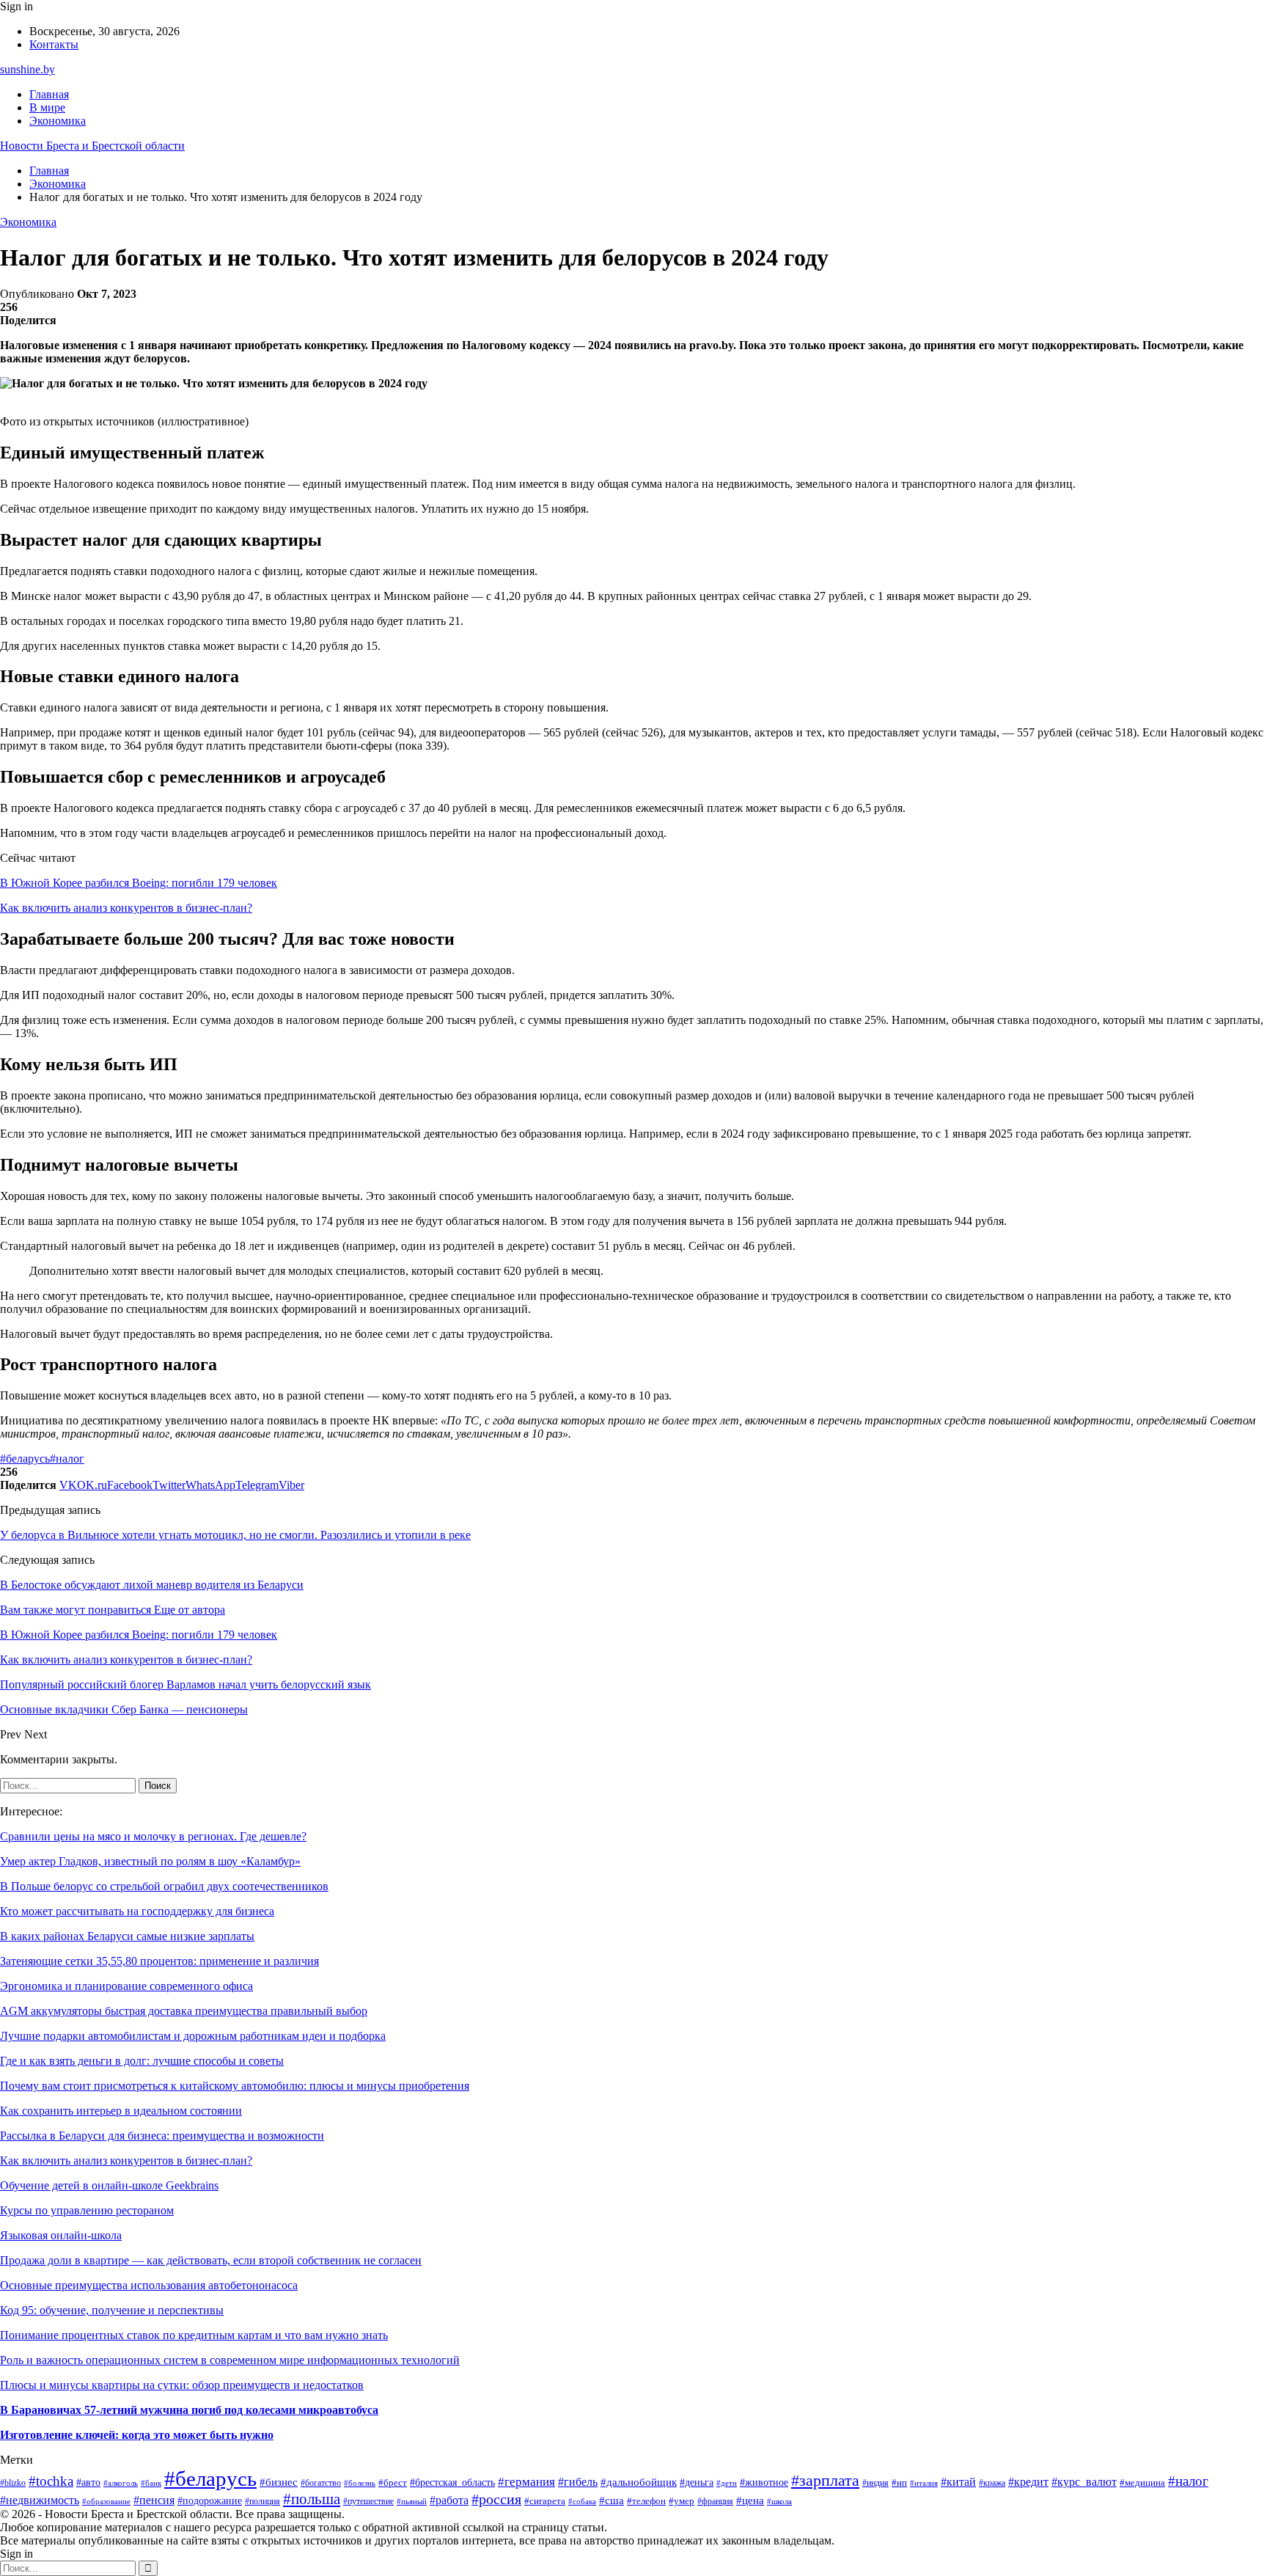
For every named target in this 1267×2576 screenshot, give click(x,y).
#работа (449, 2500)
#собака (582, 2501)
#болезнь (360, 2483)
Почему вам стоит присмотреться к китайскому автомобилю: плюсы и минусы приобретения (235, 2086)
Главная (49, 94)
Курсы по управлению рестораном (87, 2210)
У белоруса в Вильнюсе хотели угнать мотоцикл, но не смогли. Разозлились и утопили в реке (235, 1535)
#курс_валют (1084, 2482)
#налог (67, 1459)
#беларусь (25, 1459)
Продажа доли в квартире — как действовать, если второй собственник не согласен (211, 2260)
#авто (88, 2482)
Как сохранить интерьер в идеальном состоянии (121, 2111)
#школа (779, 2502)
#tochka (51, 2481)
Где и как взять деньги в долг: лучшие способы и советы (142, 2061)
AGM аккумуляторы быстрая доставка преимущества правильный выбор (184, 2011)
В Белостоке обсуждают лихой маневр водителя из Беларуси (152, 1585)
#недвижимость (40, 2500)
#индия (875, 2483)
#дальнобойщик (639, 2482)
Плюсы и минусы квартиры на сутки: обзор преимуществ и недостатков (182, 2385)
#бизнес (279, 2482)
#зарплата (825, 2480)
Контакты (54, 44)
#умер (682, 2501)
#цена (750, 2500)
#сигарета (545, 2501)
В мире (47, 107)
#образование (106, 2501)
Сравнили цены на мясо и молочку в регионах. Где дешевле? (153, 1836)
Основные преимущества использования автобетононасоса (149, 2285)
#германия (526, 2482)
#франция (715, 2502)
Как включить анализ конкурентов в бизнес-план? (126, 908)
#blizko (13, 2483)
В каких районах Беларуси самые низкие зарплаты (127, 1936)
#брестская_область (452, 2482)
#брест (393, 2482)
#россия (496, 2499)
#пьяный (412, 2502)
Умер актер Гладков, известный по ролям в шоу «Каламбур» (150, 1861)
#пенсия (154, 2500)
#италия (924, 2483)
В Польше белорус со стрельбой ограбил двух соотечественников (164, 1886)
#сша (612, 2500)
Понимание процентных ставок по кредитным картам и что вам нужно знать (194, 2335)
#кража (992, 2483)
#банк (151, 2483)
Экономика (58, 121)
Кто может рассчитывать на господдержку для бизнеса (137, 1911)
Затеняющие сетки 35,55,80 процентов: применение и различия (159, 1961)
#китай (958, 2482)
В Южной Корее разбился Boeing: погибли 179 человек (139, 883)
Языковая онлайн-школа (61, 2235)
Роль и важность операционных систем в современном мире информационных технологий (230, 2360)
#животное (764, 2482)
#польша (312, 2499)
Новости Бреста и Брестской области (92, 146)
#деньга (697, 2482)
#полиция (262, 2502)
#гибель (578, 2482)
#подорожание (210, 2500)
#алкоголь (121, 2483)
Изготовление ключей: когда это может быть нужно (137, 2435)
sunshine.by (27, 69)
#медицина (1142, 2483)
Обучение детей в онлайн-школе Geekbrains (109, 2185)
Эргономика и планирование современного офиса (126, 1986)
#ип (899, 2482)
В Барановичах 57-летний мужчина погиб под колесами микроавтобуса (189, 2410)
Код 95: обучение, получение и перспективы (112, 2310)
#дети (727, 2483)
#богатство (321, 2483)
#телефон (646, 2501)
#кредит (1028, 2482)
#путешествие (368, 2501)
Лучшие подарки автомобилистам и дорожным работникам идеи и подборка (193, 2036)
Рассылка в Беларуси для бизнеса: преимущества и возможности (162, 2136)
